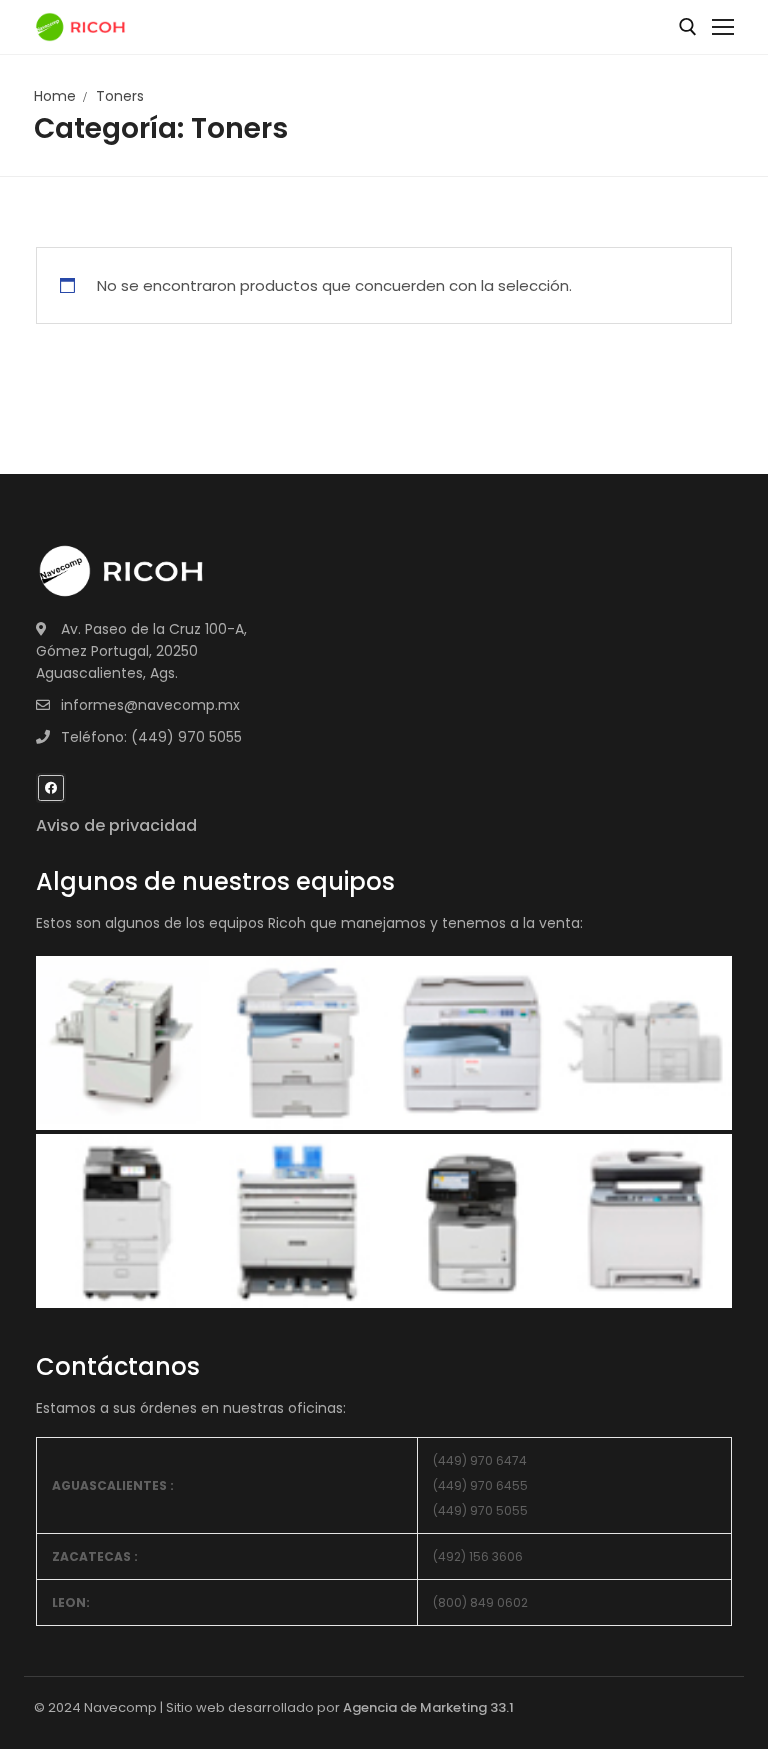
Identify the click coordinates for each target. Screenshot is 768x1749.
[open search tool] (688, 27)
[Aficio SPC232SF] (471, 1219)
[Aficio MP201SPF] (123, 1041)
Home (55, 96)
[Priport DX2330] (471, 1041)
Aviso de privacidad (116, 825)
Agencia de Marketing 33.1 (428, 1707)
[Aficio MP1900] (645, 1219)
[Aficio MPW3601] (297, 1219)
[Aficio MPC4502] (645, 1041)
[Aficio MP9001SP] (123, 1219)
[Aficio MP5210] (297, 1041)
